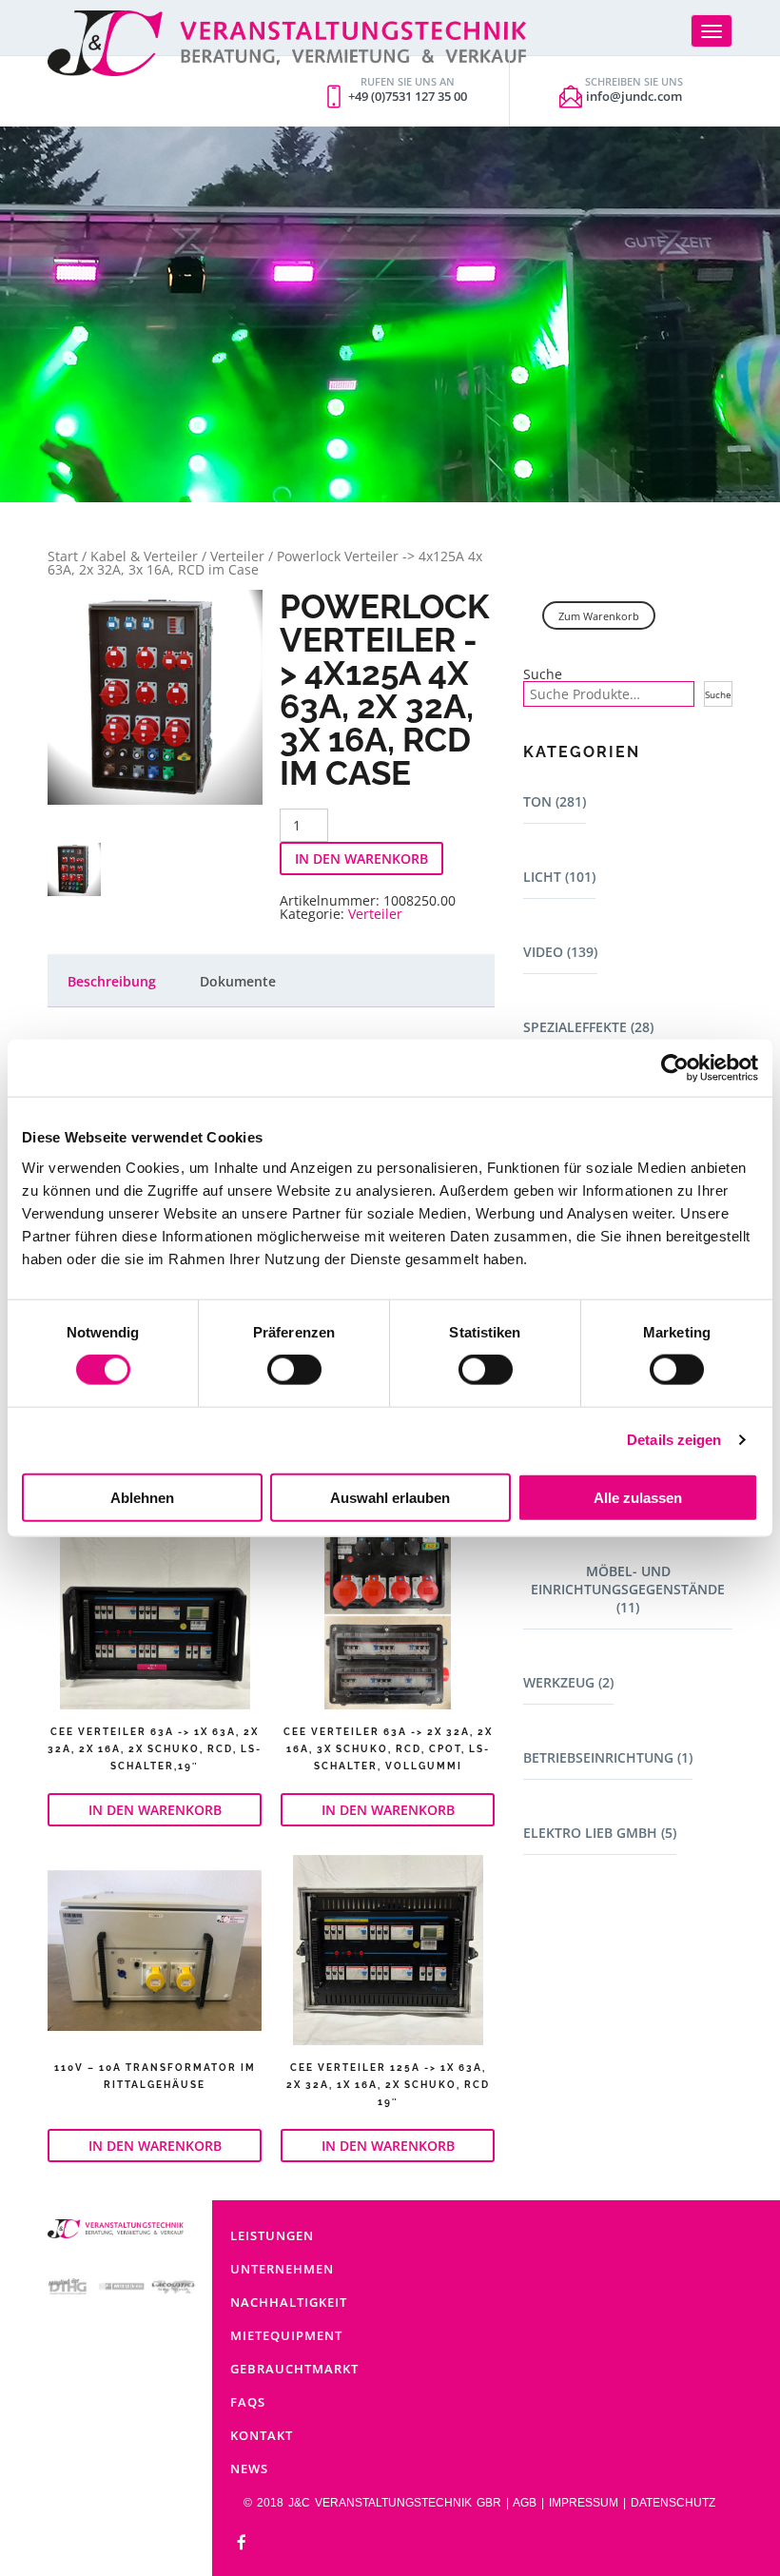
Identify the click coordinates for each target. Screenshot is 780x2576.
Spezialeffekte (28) (588, 1027)
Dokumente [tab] (238, 981)
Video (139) (560, 952)
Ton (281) (555, 801)
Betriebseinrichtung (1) (608, 1757)
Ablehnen (142, 1497)
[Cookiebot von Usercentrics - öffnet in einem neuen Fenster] (675, 1068)
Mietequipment (286, 2335)
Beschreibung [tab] (112, 981)
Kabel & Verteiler (144, 556)
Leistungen (272, 2235)
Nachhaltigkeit (289, 2302)
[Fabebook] (242, 2543)
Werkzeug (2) (568, 1682)
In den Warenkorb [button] (155, 1810)
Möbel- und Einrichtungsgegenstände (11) (628, 1589)
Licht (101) (559, 877)
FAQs (248, 2402)
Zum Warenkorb (599, 616)
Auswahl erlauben (390, 1497)
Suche (543, 674)
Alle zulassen (638, 1497)
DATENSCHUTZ (673, 2503)
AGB (525, 2503)
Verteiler (237, 556)
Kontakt (262, 2435)
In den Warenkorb (361, 859)
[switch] (294, 1370)
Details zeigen (674, 1440)
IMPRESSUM (584, 2503)
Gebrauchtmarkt (294, 2369)
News (249, 2469)
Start (63, 556)
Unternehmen (282, 2269)
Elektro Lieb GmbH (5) (600, 1833)
